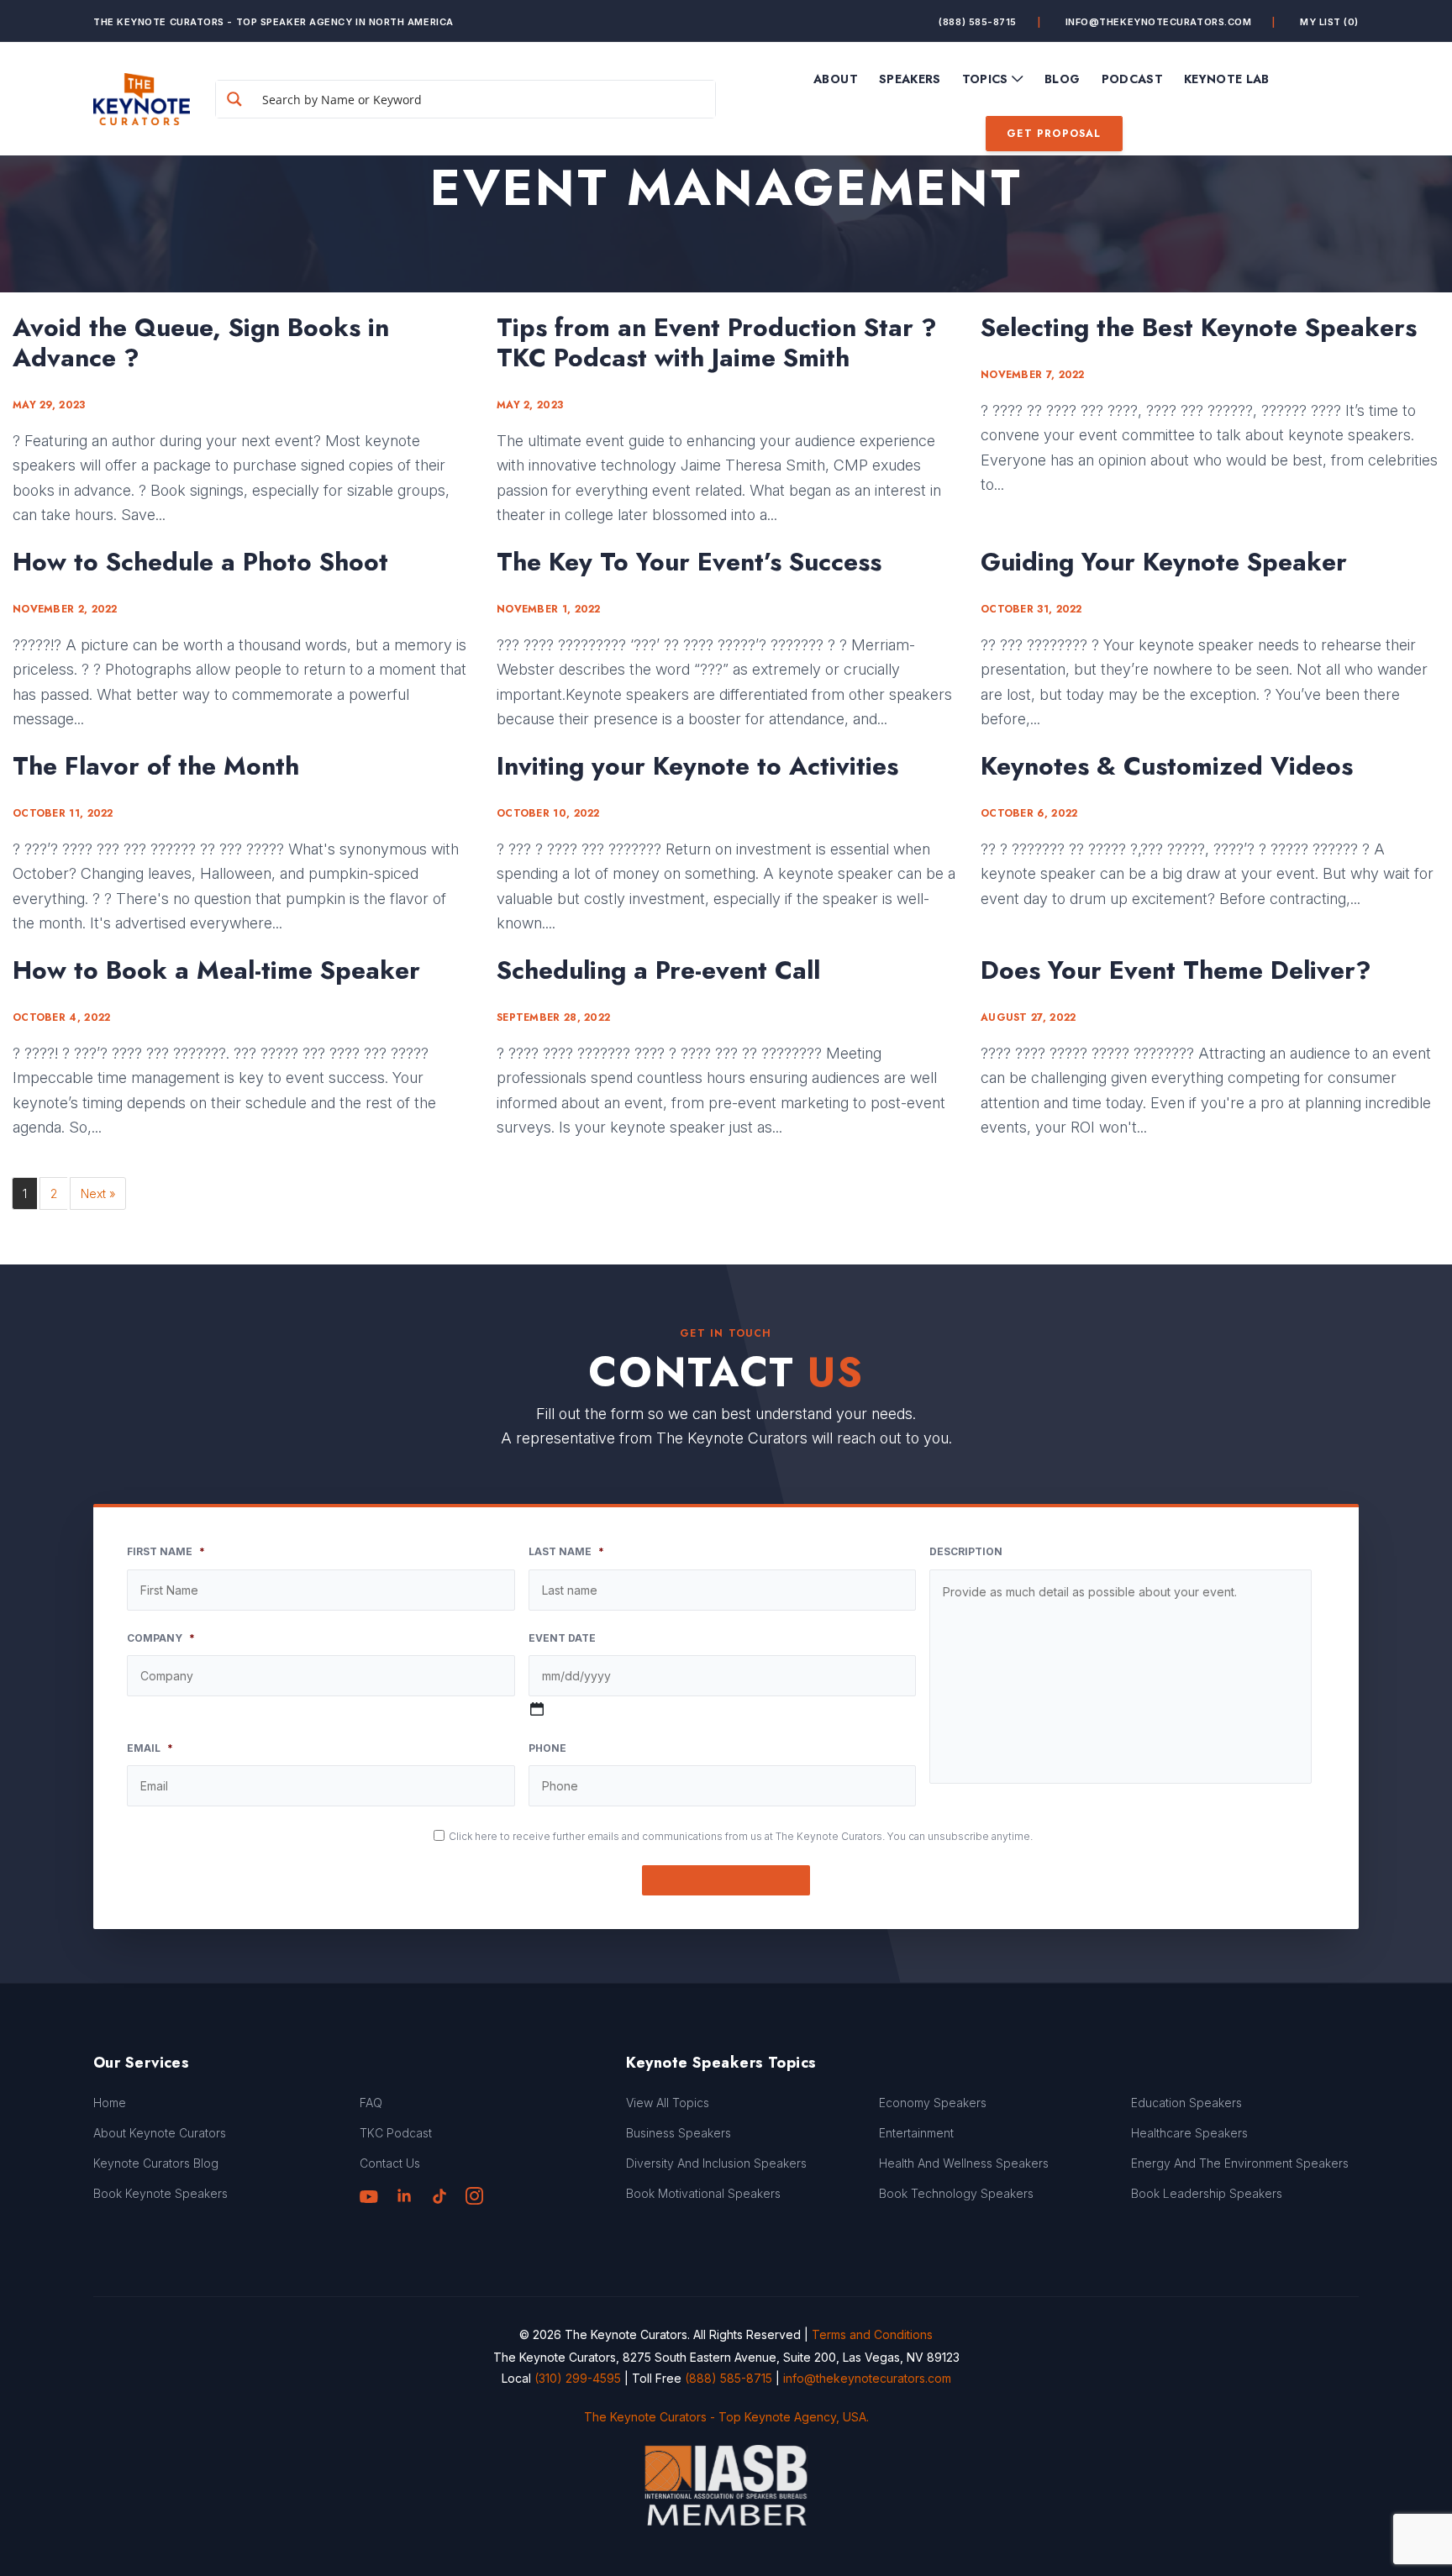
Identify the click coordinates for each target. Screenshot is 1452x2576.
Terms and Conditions (872, 2334)
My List (1329, 22)
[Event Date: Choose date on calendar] (537, 1709)
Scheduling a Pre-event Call (658, 970)
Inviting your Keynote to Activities (697, 766)
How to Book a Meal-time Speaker (216, 970)
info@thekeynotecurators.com (1159, 22)
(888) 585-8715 (978, 22)
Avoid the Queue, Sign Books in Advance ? (201, 343)
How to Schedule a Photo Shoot (200, 562)
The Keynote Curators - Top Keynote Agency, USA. (726, 2417)
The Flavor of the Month (156, 766)
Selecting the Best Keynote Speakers (1199, 328)
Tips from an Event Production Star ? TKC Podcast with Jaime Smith (717, 343)
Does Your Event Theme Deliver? (1176, 970)
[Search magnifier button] (234, 99)
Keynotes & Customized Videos (1167, 766)
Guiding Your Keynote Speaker (1164, 562)
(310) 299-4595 (578, 2378)
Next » (98, 1193)
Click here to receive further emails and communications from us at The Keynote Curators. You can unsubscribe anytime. (741, 1836)
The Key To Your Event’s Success (689, 562)
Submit (726, 1880)
